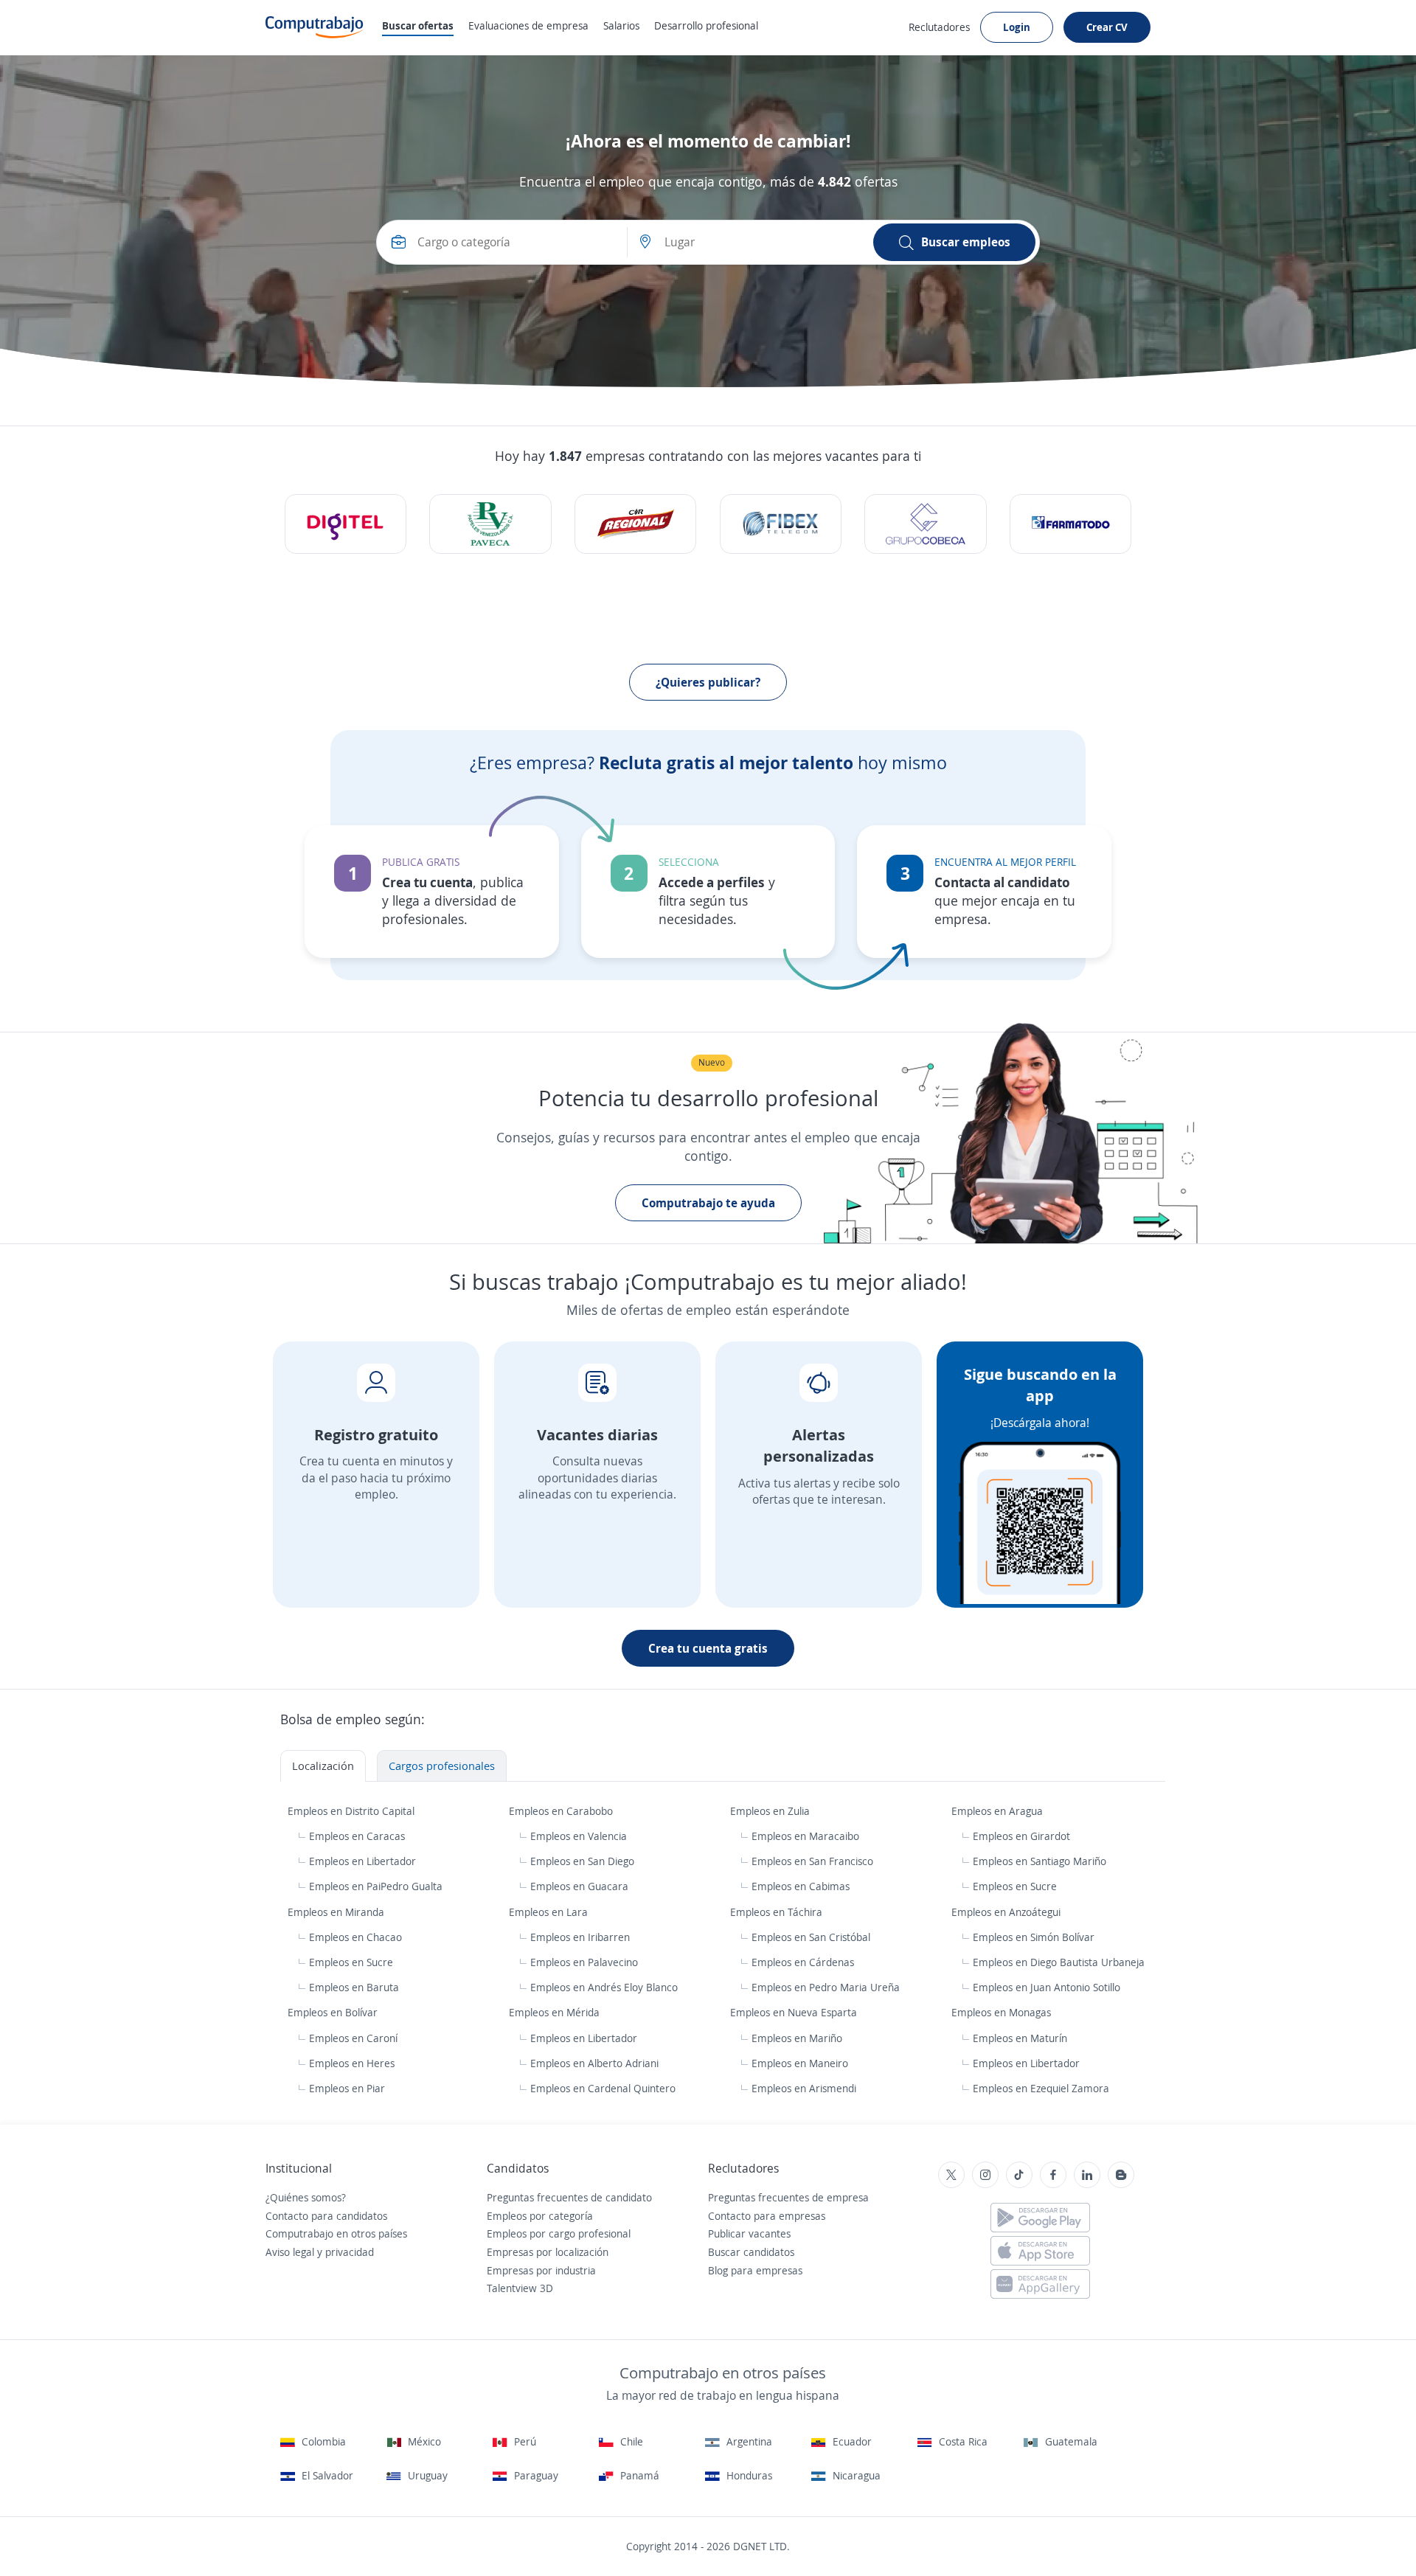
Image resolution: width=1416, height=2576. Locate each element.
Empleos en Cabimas (801, 1886)
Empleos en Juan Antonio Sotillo (1047, 1987)
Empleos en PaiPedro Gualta (376, 1886)
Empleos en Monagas (1003, 2012)
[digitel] (346, 524)
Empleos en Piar (347, 2088)
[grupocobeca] (925, 524)
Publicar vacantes (749, 2233)
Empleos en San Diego (582, 1861)
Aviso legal (290, 2252)
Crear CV (1107, 27)
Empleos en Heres (352, 2063)
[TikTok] (1019, 2175)
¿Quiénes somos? (306, 2197)
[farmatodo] (1070, 524)
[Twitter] (951, 2175)
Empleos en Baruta (354, 1987)
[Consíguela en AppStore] (1040, 2251)
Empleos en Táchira (778, 1912)
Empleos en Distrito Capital (353, 1811)
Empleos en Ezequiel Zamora (1041, 2088)
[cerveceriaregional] (635, 524)
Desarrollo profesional (706, 25)
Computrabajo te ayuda (708, 1203)
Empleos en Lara (550, 1912)
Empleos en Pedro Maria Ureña (826, 1987)
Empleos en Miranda (337, 1912)
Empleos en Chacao (355, 1937)
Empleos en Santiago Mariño (1040, 1861)
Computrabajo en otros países (336, 2233)
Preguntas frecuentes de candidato (569, 2197)
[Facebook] (1053, 2175)
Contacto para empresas (767, 2216)
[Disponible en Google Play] (1040, 2218)
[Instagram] (985, 2175)
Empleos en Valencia (579, 1836)
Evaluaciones (528, 25)
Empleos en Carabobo (562, 1811)
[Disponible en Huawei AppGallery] (1040, 2284)
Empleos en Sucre (1015, 1886)
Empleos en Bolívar (334, 2012)
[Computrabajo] (315, 27)
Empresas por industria (541, 2270)
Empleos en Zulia (771, 1811)
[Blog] (1121, 2175)
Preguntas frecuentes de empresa (788, 2197)
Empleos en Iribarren (580, 1937)
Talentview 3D (520, 2288)
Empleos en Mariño (797, 2038)
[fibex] (781, 524)
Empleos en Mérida (556, 2012)
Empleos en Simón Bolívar (1034, 1937)
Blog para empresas (755, 2270)
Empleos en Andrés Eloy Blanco (604, 1987)
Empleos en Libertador (362, 1861)
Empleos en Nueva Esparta (795, 2012)
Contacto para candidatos (326, 2216)
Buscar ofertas (418, 25)
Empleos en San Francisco (812, 1861)
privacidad (350, 2252)
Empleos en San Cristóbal (811, 1937)
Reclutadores (939, 27)
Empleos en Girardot (1021, 1836)
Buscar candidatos (751, 2252)
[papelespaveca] (490, 524)
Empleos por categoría (540, 2216)
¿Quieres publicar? (708, 682)
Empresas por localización (548, 2252)
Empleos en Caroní (353, 2038)
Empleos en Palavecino (584, 1962)
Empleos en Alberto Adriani (594, 2063)
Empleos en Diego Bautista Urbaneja (1059, 1962)
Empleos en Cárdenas (803, 1962)
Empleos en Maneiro (800, 2063)
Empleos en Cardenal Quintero (603, 2088)
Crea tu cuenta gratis (708, 1648)
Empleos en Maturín (1020, 2038)
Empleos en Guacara (579, 1886)
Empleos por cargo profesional (559, 2233)
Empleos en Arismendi (804, 2088)
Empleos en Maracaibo (805, 1836)
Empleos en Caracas (357, 1836)
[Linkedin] (1087, 2175)
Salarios (621, 25)
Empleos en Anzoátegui (1007, 1912)
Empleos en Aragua (999, 1811)
